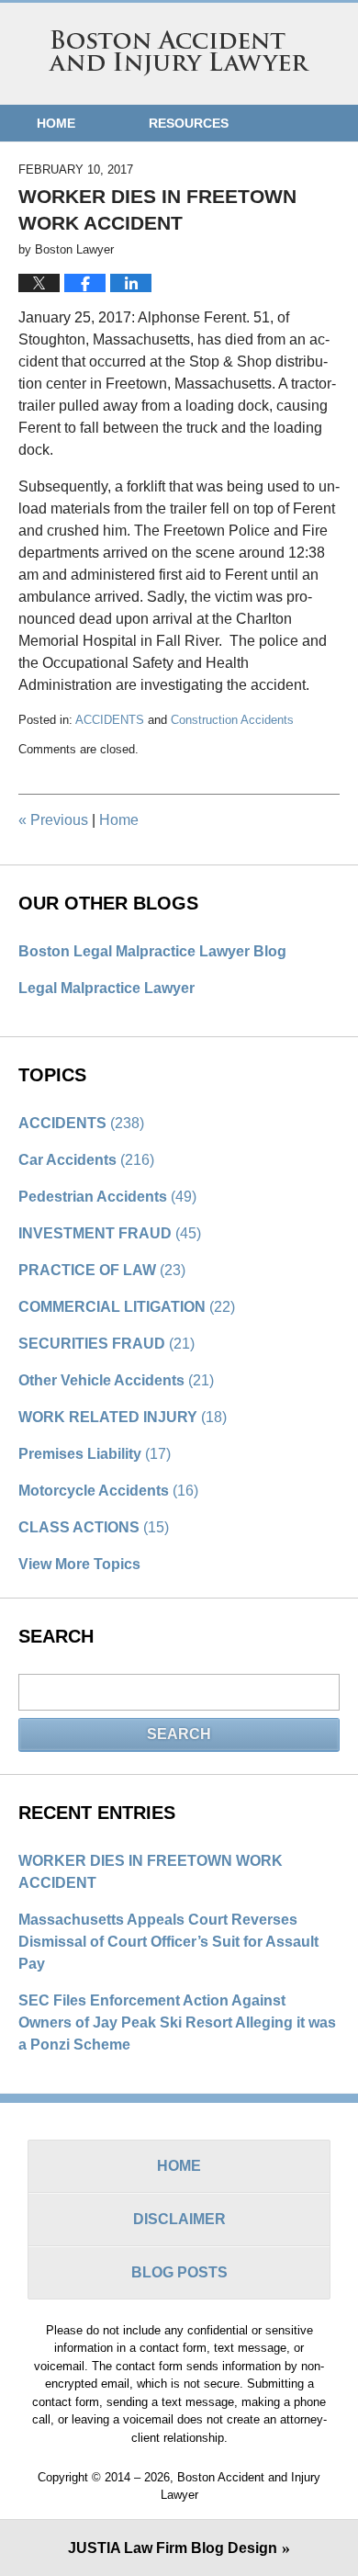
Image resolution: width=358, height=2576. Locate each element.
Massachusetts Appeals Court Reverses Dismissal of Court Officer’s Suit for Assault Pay (168, 1942)
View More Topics (79, 1564)
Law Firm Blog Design (173, 2548)
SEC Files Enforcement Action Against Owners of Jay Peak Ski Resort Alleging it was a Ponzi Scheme (177, 2022)
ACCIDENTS (110, 720)
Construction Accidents (232, 720)
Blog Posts (179, 2272)
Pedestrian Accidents (107, 1197)
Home (56, 123)
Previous (53, 820)
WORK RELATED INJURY (123, 1417)
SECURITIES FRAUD (106, 1344)
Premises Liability (95, 1454)
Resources (189, 123)
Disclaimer (179, 2219)
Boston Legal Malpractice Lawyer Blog (152, 951)
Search (179, 1734)
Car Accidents (86, 1160)
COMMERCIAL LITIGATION (127, 1307)
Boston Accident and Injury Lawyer (179, 53)
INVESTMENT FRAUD (110, 1233)
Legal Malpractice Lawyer (106, 988)
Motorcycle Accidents (108, 1491)
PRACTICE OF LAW (102, 1270)
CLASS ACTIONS (94, 1527)
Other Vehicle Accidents (116, 1380)
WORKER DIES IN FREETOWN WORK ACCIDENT (151, 1872)
